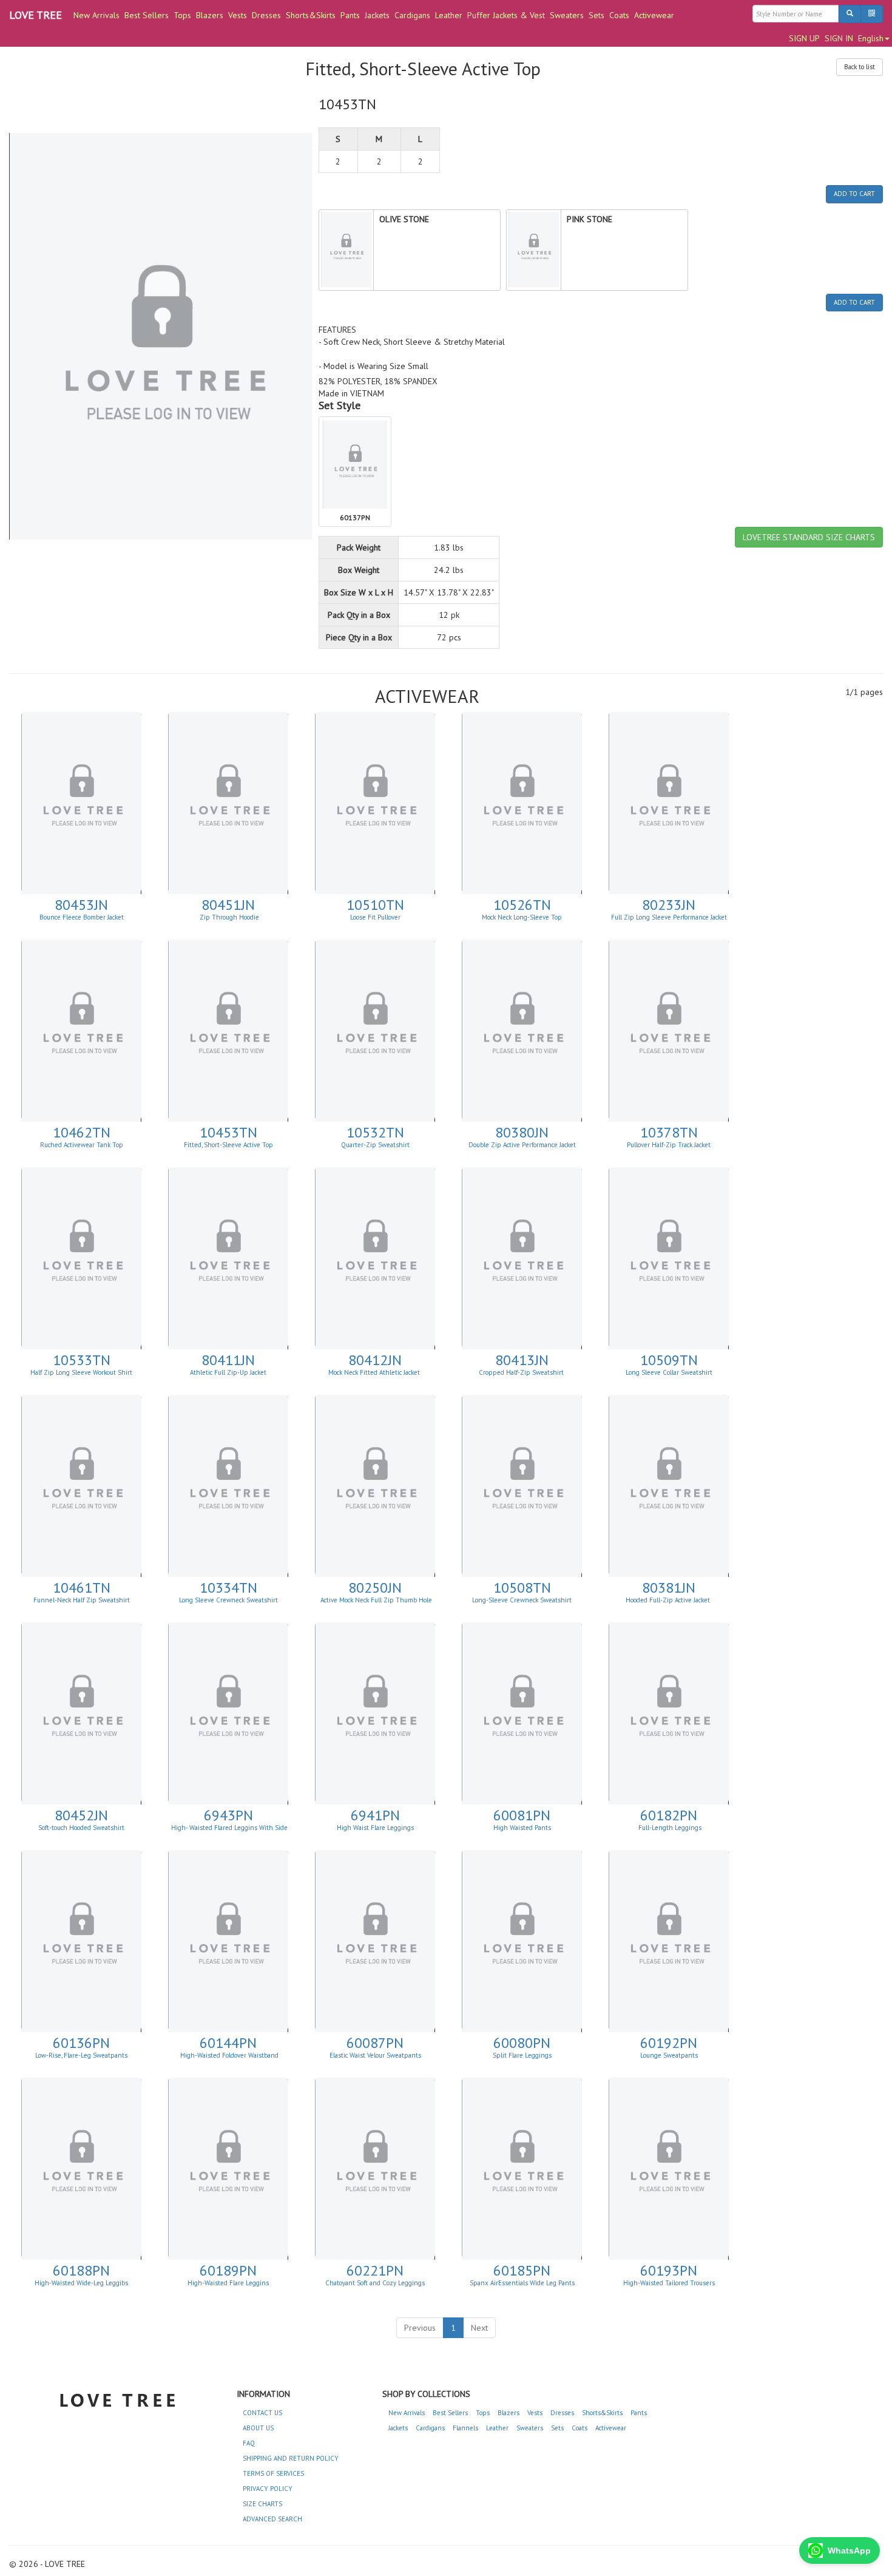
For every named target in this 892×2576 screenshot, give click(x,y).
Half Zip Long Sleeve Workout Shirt (81, 1372)
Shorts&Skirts (311, 15)
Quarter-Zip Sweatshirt (375, 1145)
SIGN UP (804, 38)
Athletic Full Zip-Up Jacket (228, 1372)
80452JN (81, 1815)
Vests (238, 15)
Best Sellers (147, 15)
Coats (619, 15)
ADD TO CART (854, 194)
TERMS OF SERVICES (273, 2473)
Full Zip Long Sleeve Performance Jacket (669, 917)
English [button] (871, 38)
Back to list (860, 67)
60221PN (375, 2270)
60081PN (522, 1815)
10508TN (522, 1588)
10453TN (228, 1132)
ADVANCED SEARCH (272, 2519)
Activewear (654, 15)
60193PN (669, 2270)
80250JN (375, 1588)
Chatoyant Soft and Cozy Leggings (375, 2283)
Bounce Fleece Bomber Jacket (82, 917)
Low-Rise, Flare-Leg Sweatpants (81, 2055)
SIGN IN (839, 38)
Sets (596, 15)
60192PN (669, 2043)
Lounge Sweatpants (669, 2055)
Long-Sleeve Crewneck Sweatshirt (522, 1600)
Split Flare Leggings (522, 2055)
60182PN (669, 1815)
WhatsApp (849, 2551)
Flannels (465, 2428)
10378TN (669, 1132)
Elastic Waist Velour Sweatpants (375, 2055)
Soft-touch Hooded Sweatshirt (81, 1828)
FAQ (249, 2443)
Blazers (210, 15)
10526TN (522, 905)
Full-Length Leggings (669, 1828)
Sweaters (567, 15)
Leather (449, 15)
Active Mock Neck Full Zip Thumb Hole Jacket (376, 1604)
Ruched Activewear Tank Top (82, 1145)
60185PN (522, 2270)
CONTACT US (262, 2413)
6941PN (375, 1815)
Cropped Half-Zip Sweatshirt (522, 1372)
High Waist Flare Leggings (375, 1828)
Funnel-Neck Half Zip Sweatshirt (82, 1600)
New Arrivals (96, 15)
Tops (182, 15)
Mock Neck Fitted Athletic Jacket (375, 1372)
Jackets (377, 15)
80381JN (669, 1588)
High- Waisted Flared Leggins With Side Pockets (229, 1831)
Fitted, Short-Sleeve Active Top (228, 1145)
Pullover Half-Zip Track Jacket (669, 1145)
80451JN (228, 905)
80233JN (669, 905)
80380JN (522, 1132)
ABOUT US (258, 2428)
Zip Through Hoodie (228, 917)
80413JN (522, 1360)
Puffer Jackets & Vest (506, 15)
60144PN (228, 2043)
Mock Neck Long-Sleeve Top (522, 917)
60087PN (375, 2043)
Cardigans (412, 15)
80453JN (81, 905)
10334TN (228, 1588)
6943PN (228, 1815)
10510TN (375, 905)
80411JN (228, 1360)
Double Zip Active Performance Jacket (522, 1145)
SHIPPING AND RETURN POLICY (291, 2458)
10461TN (82, 1588)
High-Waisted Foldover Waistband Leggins (229, 2059)
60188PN (81, 2270)
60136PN (81, 2043)
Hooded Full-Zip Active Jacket (669, 1600)
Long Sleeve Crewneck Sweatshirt (228, 1600)
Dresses (266, 15)
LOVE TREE (35, 15)
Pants (350, 15)
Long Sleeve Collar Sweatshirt (669, 1372)
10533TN (82, 1360)
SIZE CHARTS (262, 2504)
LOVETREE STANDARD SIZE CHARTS (809, 537)
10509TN (669, 1360)
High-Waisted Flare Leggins (228, 2283)
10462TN (82, 1132)
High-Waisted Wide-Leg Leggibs (81, 2283)
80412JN (375, 1360)
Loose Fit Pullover (375, 917)
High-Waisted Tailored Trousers (669, 2283)
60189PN (228, 2270)
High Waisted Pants (522, 1828)
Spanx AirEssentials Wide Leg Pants (522, 2283)
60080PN (522, 2043)
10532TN (375, 1132)
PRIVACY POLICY (268, 2489)
